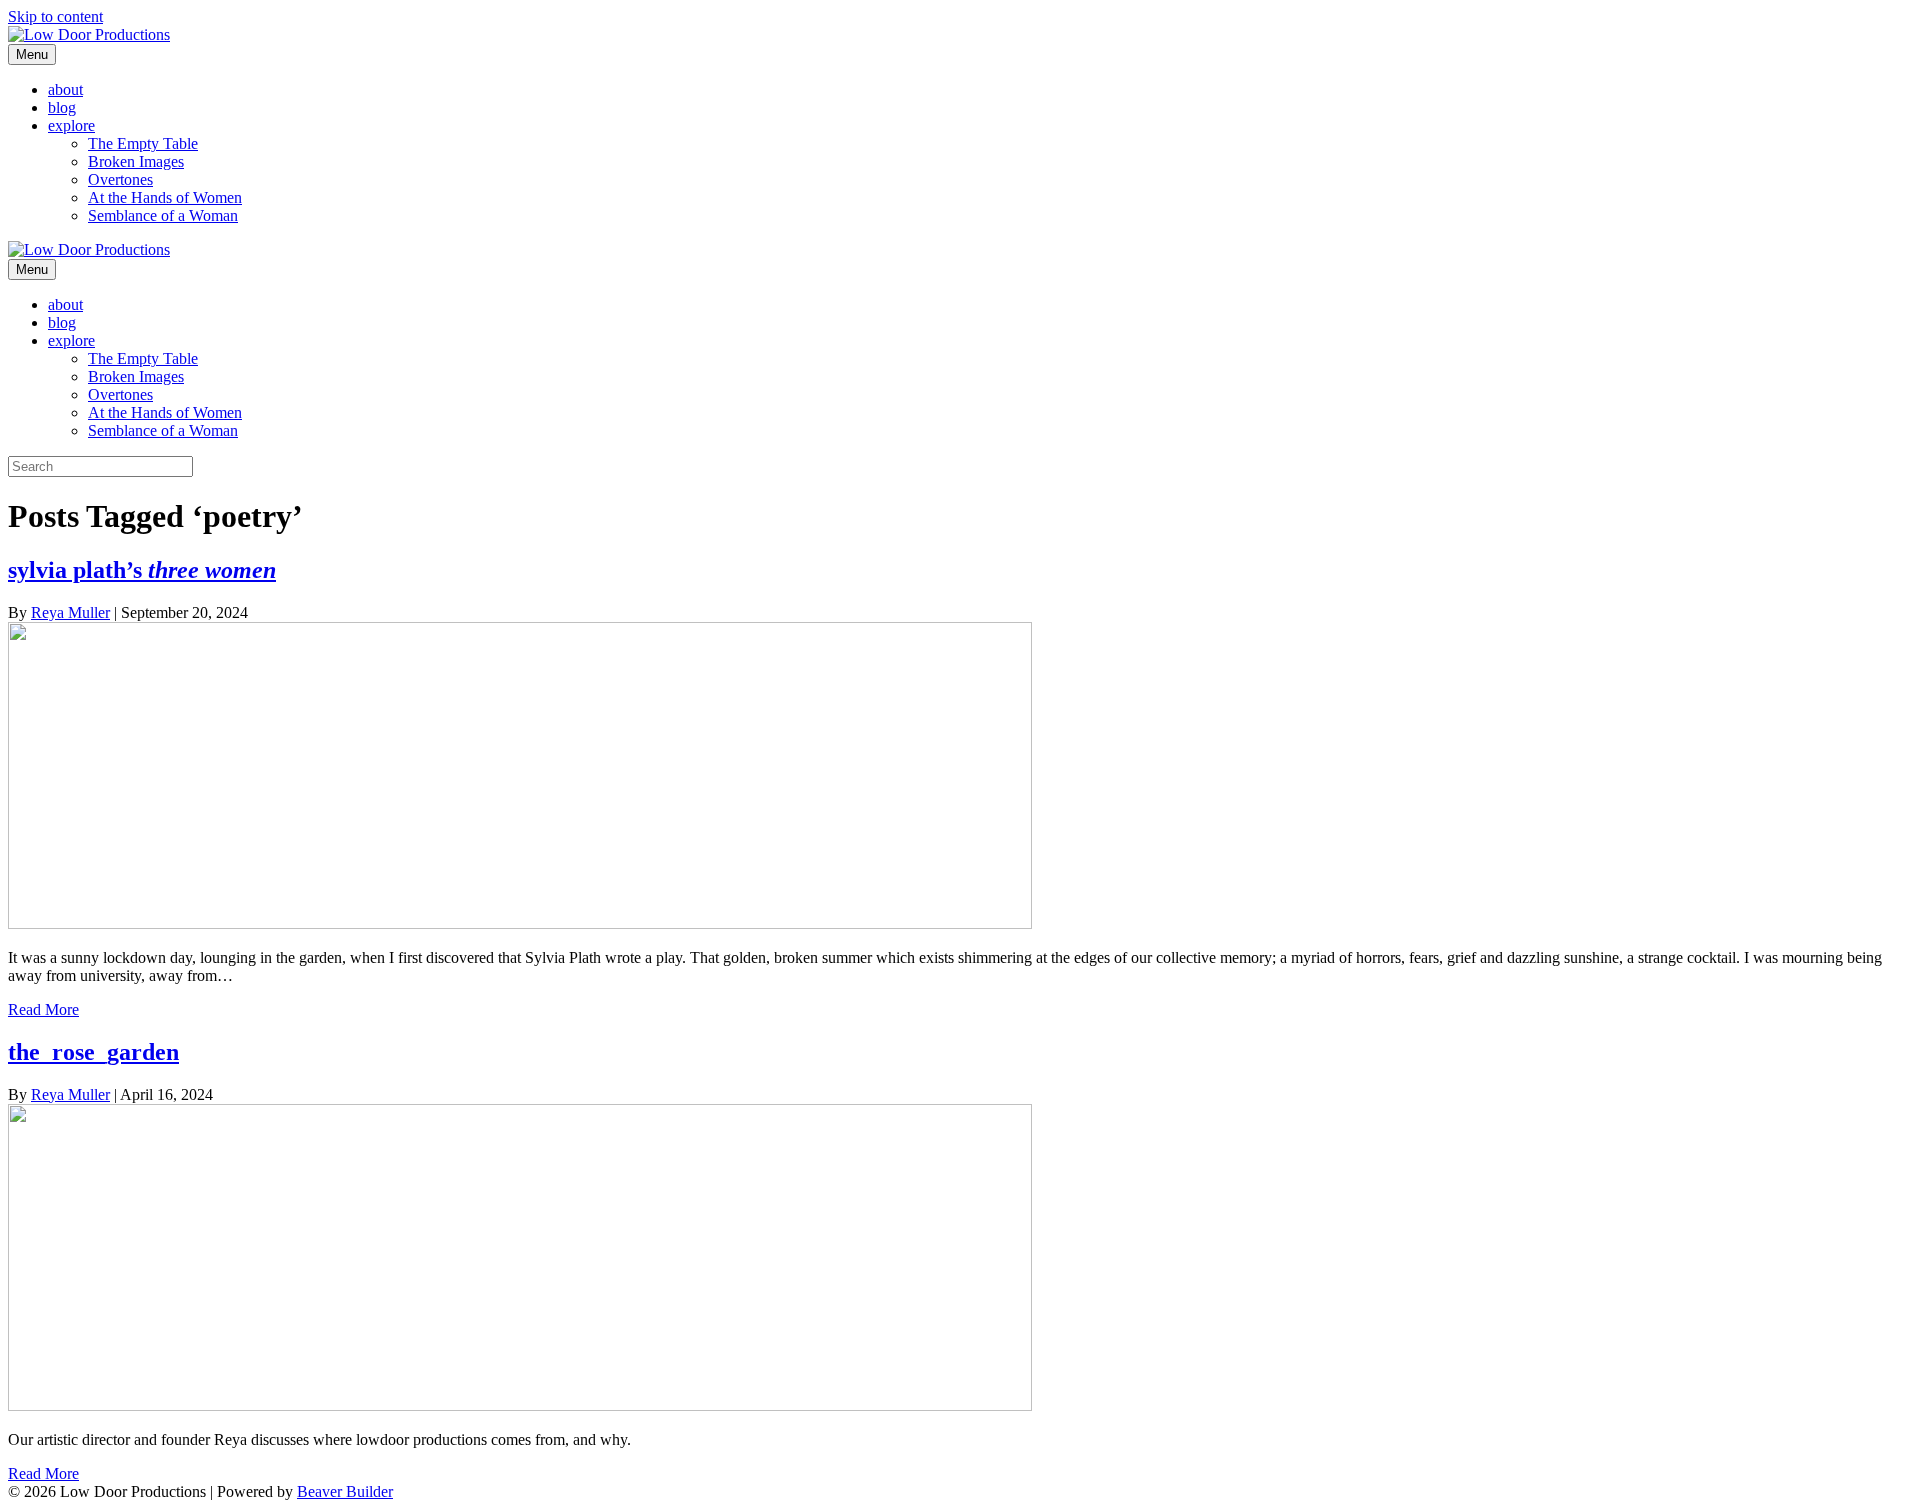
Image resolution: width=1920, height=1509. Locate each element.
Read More (43, 1009)
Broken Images (136, 161)
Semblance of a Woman (163, 215)
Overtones (120, 179)
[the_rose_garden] (520, 1405)
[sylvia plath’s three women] (520, 923)
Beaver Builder (345, 1491)
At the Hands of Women (165, 197)
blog (62, 107)
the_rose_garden (93, 1052)
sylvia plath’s (142, 570)
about (65, 89)
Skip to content (55, 16)
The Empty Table (143, 143)
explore (71, 125)
